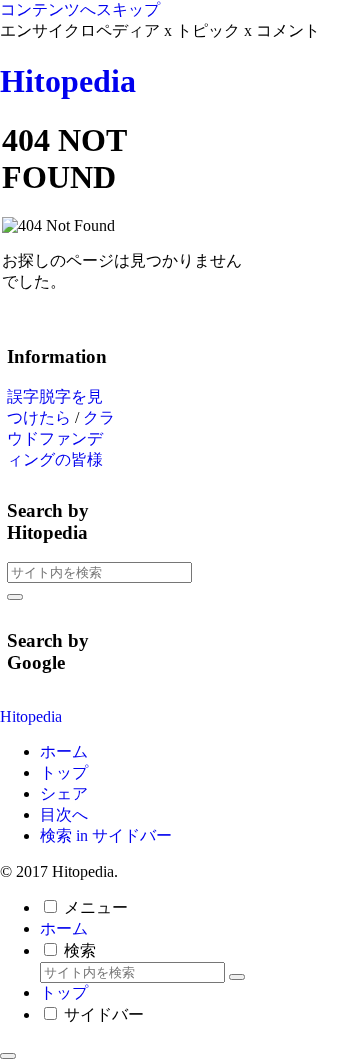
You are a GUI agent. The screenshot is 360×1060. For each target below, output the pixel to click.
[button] (15, 597)
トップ (64, 772)
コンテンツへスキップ (80, 9)
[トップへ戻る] (8, 1056)
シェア (64, 793)
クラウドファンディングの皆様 (61, 438)
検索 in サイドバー (106, 835)
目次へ (64, 814)
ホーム (64, 751)
